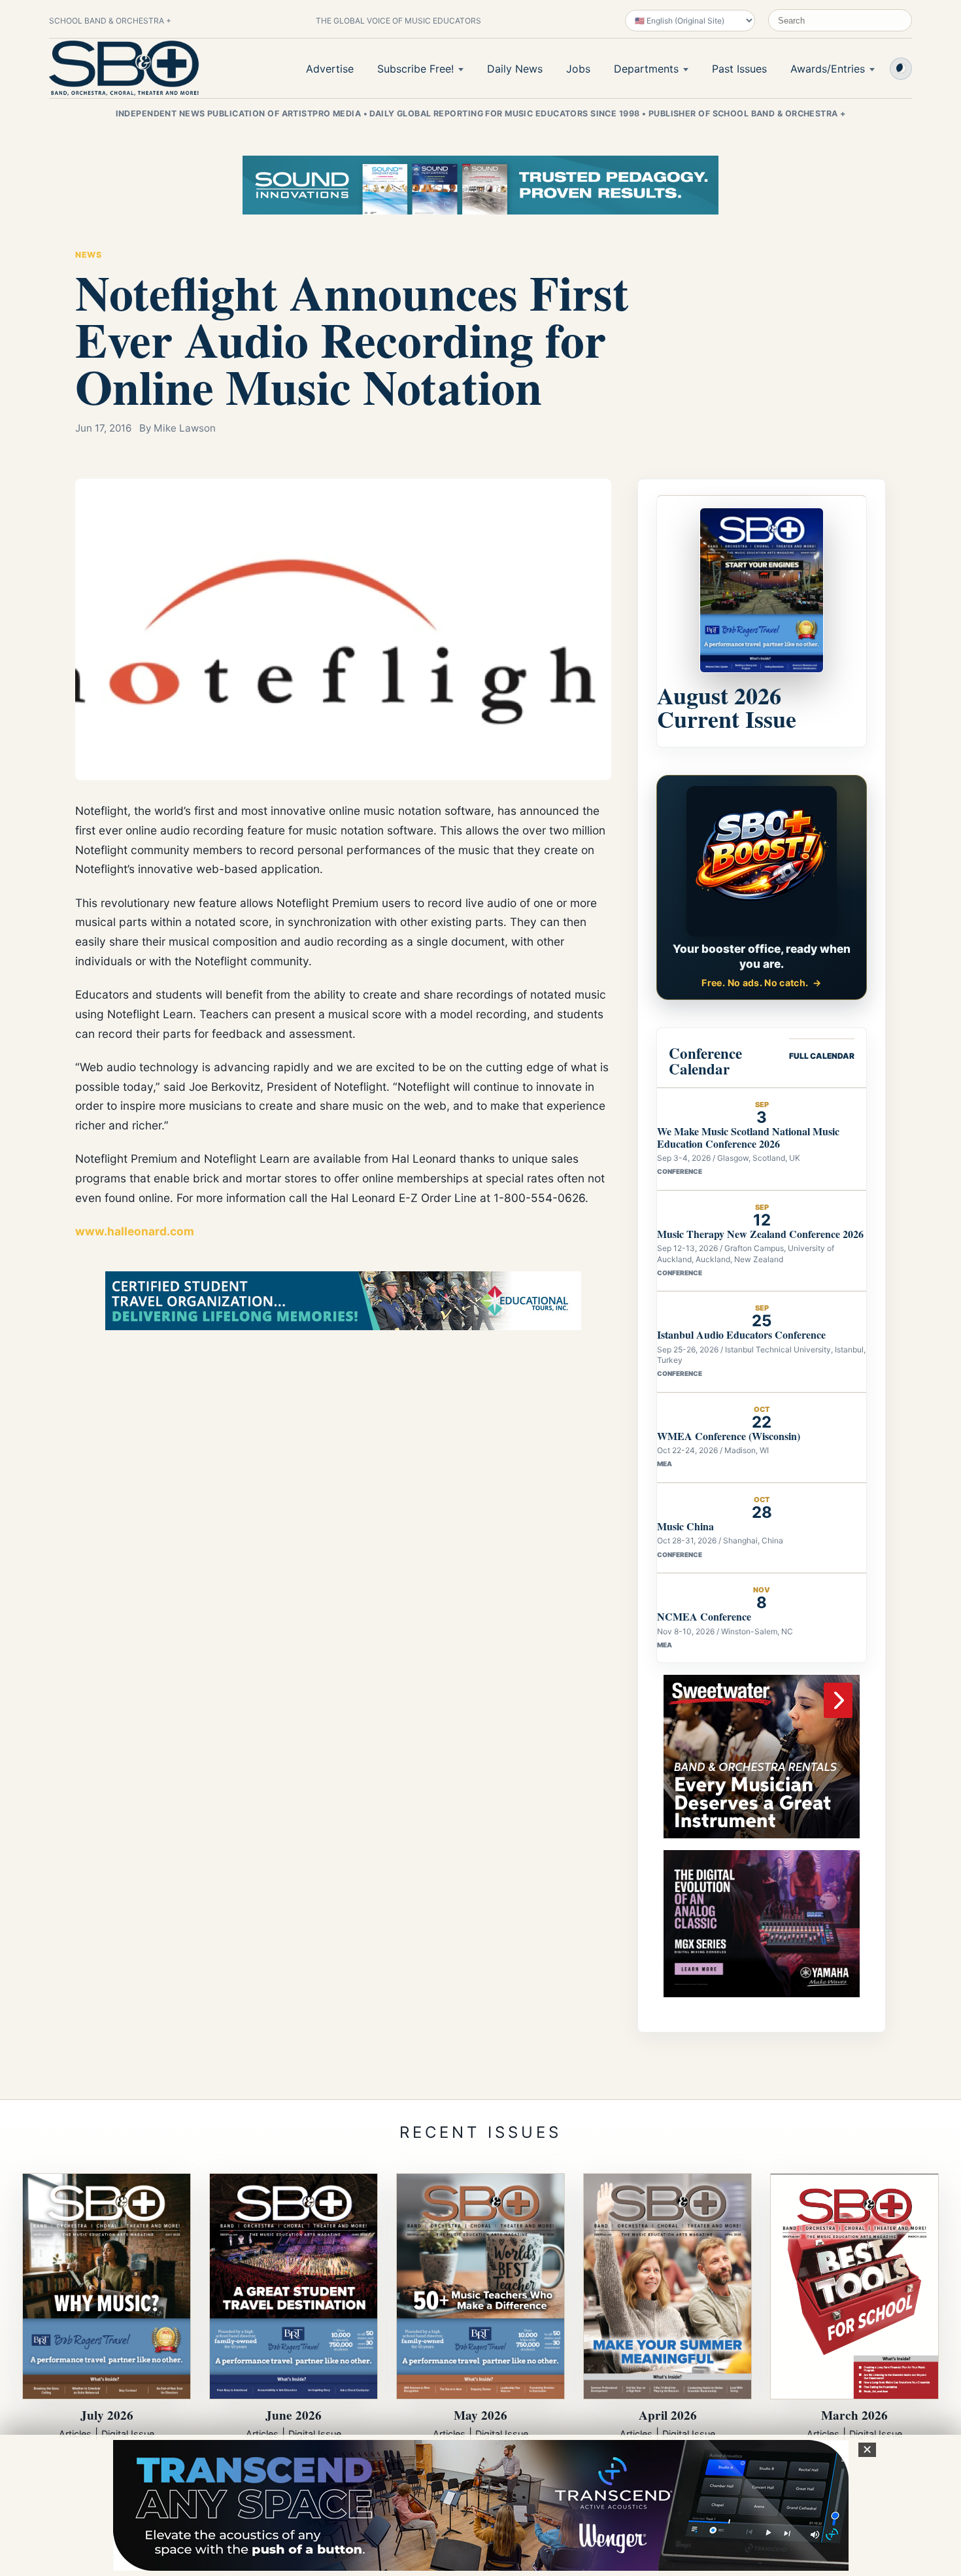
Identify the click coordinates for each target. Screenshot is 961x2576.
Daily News (515, 69)
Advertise (330, 69)
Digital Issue (128, 2434)
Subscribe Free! (415, 69)
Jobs (578, 69)
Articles (75, 2434)
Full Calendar (822, 1056)
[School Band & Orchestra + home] (124, 68)
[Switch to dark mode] (901, 69)
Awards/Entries (828, 69)
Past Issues (739, 69)
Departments (646, 69)
